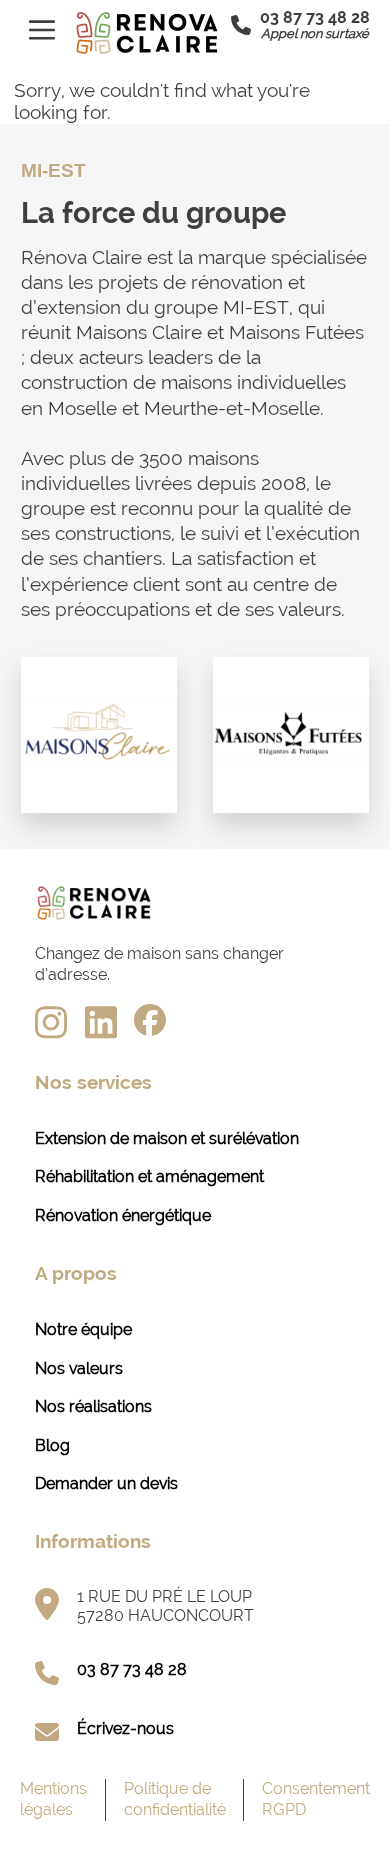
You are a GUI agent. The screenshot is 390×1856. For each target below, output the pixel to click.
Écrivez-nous (125, 1728)
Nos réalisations (93, 1406)
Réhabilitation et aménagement (149, 1176)
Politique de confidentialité (175, 1799)
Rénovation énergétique (123, 1215)
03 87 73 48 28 (132, 1669)
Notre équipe (83, 1329)
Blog (52, 1445)
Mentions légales (53, 1799)
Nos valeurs (79, 1368)
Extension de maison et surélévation (167, 1138)
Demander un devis (106, 1483)
